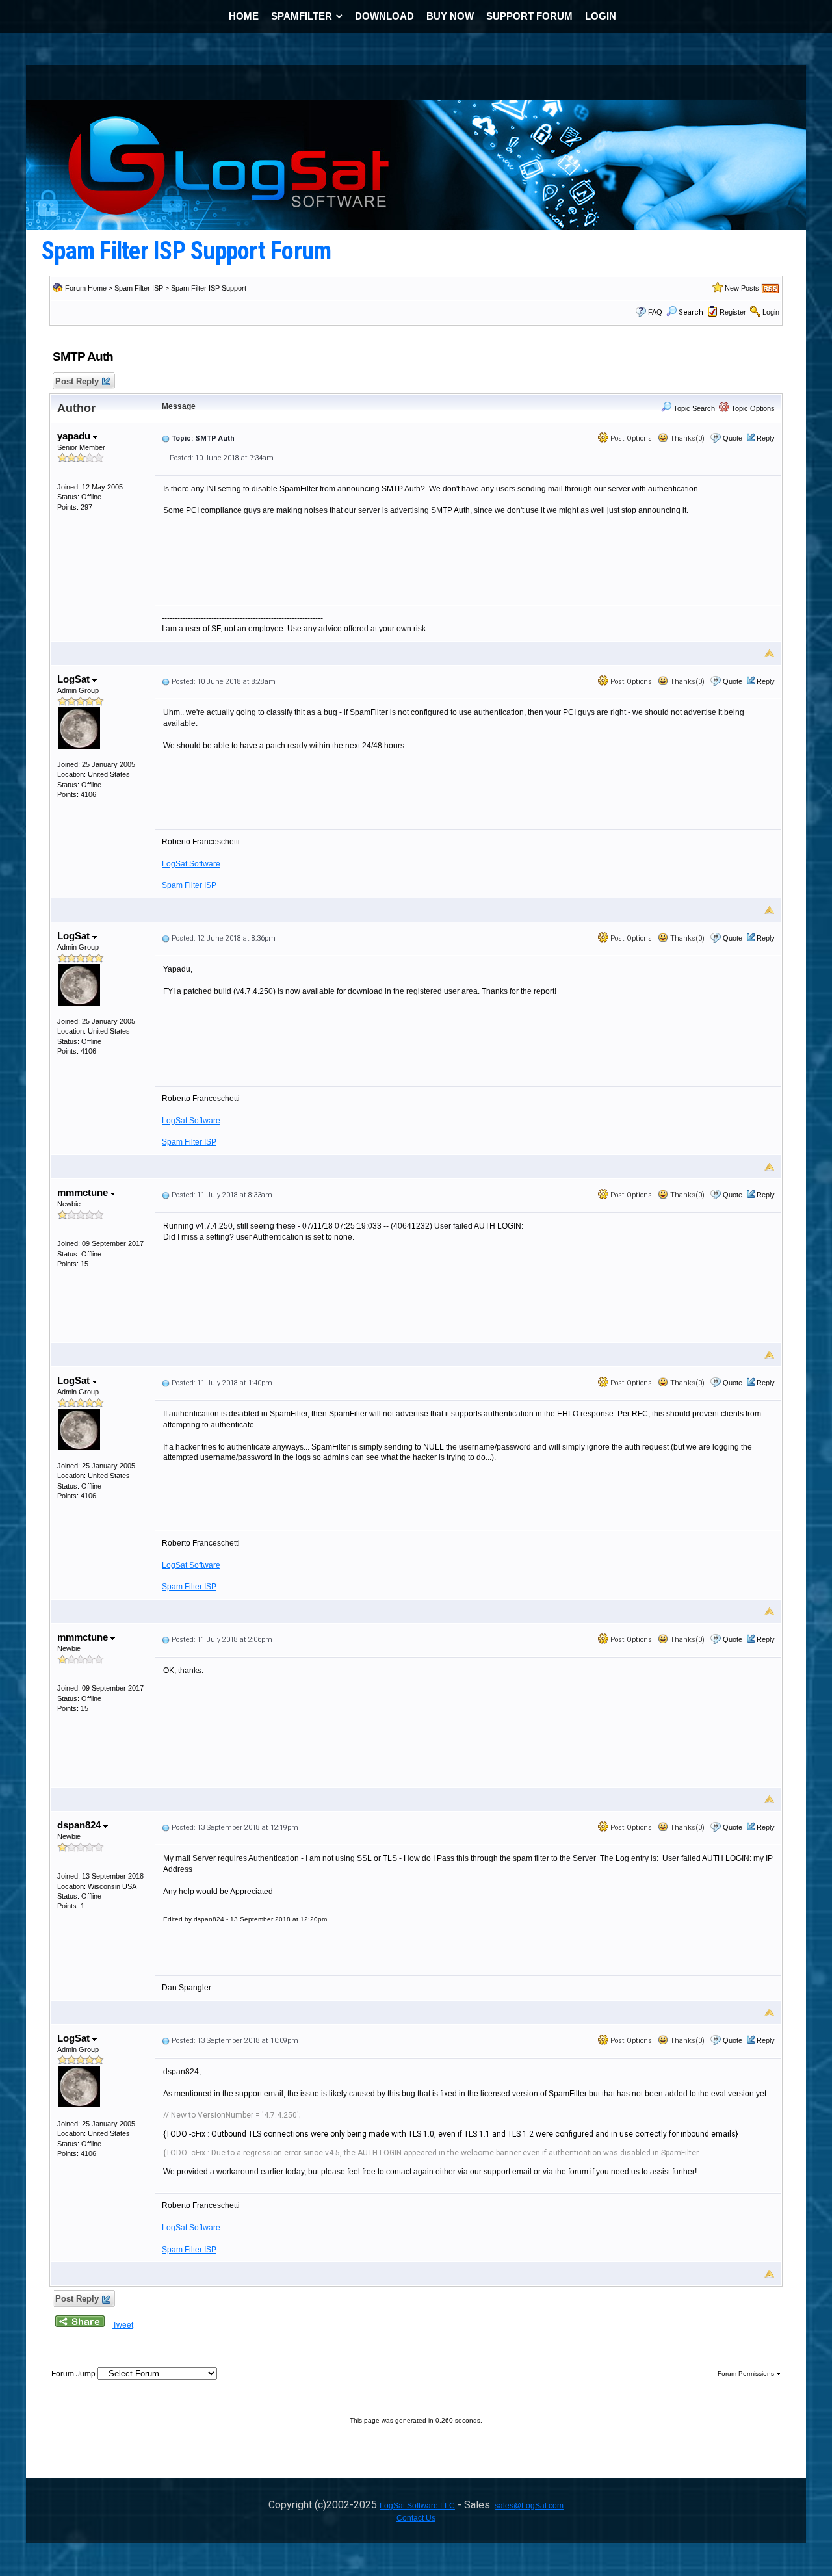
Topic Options (752, 408)
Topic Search (693, 408)
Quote (733, 438)
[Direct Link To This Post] (166, 438)
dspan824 (80, 1825)
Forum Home (86, 288)
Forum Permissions (747, 2374)
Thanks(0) (686, 438)
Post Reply (77, 381)
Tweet (123, 2325)
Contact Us (416, 2518)
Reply (766, 438)
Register (733, 312)
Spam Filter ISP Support (209, 288)
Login (771, 312)
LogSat (75, 679)
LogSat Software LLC (417, 2506)
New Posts (742, 288)
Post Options (630, 438)
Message (179, 406)
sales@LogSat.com (529, 2506)
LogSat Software (191, 864)
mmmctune (84, 1192)
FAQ (655, 312)
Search (691, 312)
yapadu (75, 436)
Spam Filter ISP (139, 288)
